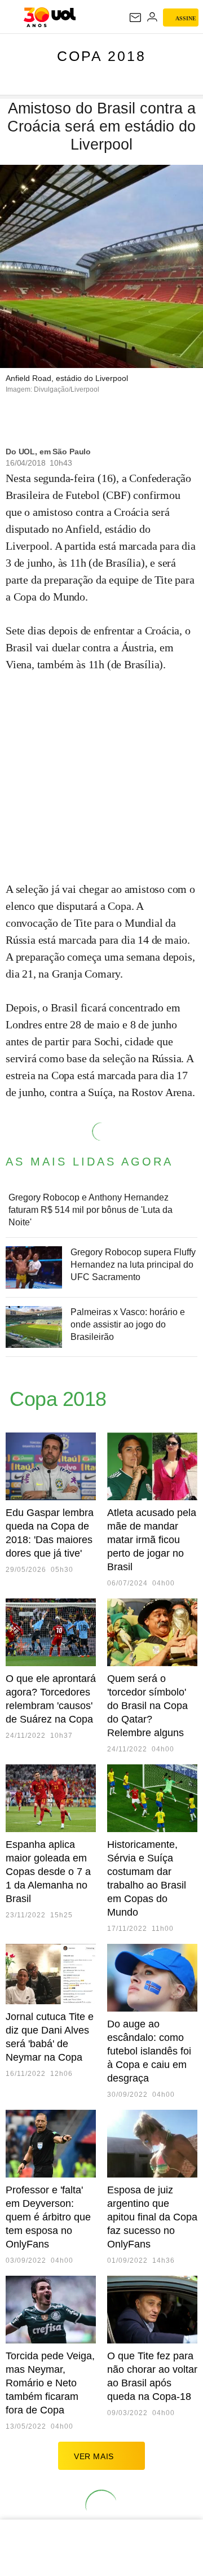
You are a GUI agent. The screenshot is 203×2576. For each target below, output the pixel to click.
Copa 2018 (101, 56)
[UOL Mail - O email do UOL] (135, 17)
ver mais (94, 2456)
